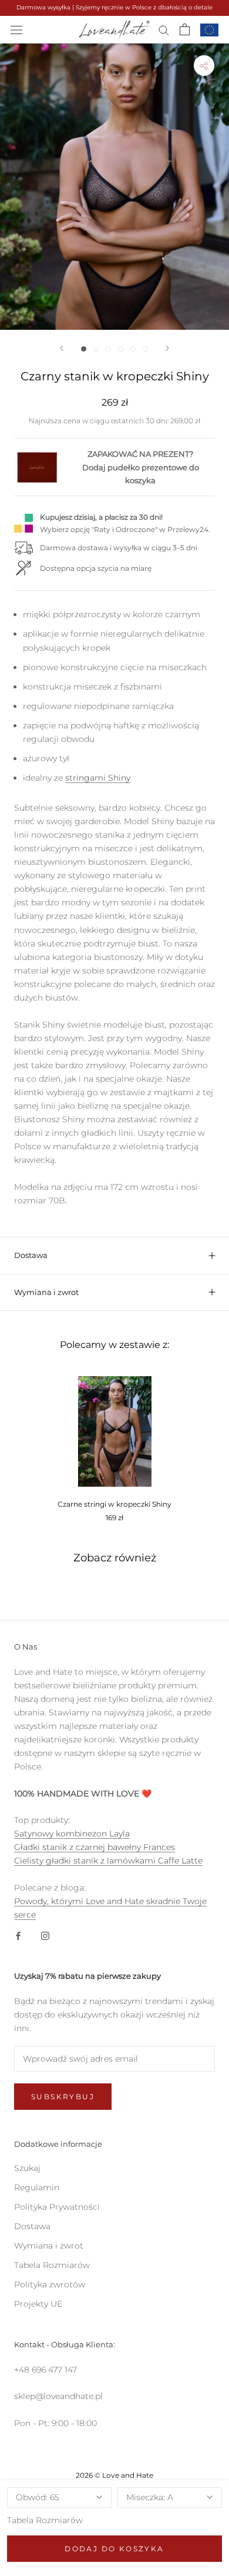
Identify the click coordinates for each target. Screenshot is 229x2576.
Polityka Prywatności (57, 2207)
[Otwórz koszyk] (185, 29)
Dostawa (31, 1255)
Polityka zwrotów (50, 2284)
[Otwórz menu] (16, 29)
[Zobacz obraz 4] (121, 349)
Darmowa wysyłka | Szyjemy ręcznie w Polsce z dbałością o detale (114, 7)
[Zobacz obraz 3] (108, 349)
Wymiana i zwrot (46, 1292)
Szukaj (27, 2168)
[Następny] (167, 348)
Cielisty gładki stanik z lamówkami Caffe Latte (108, 1861)
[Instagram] (45, 1935)
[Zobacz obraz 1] (84, 349)
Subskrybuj (63, 2097)
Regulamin (37, 2187)
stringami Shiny (98, 778)
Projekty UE (38, 2304)
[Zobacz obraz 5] (133, 349)
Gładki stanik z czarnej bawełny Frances (95, 1847)
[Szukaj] (164, 30)
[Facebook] (18, 1935)
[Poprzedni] (62, 348)
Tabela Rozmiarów (45, 2520)
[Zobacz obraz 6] (145, 349)
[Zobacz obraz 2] (96, 349)
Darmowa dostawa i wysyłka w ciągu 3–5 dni (119, 548)
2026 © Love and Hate (114, 2475)
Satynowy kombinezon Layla (72, 1834)
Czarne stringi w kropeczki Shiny (114, 1504)
